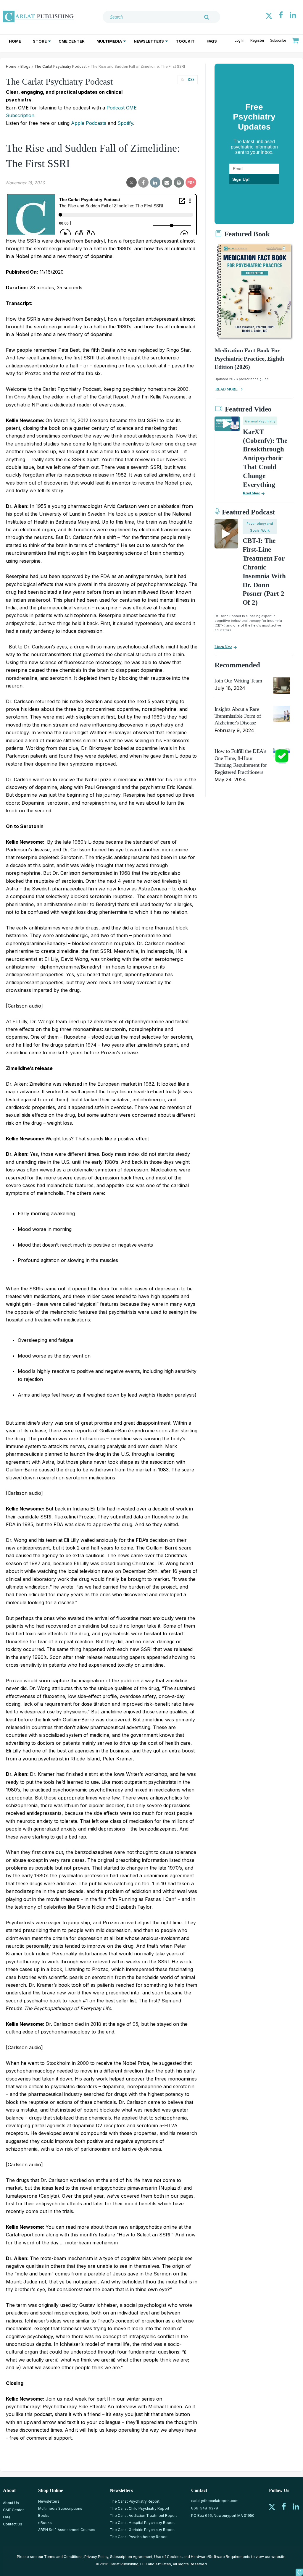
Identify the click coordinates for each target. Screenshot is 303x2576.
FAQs (212, 41)
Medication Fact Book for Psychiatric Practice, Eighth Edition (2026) (249, 359)
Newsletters (149, 41)
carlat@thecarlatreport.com (215, 2501)
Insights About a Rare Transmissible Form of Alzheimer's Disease (238, 716)
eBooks (45, 2523)
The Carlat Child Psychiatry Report (140, 2508)
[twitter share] (132, 183)
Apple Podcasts (89, 123)
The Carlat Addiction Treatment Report (143, 2516)
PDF (191, 182)
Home (15, 41)
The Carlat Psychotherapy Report (139, 2537)
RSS (191, 79)
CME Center (72, 41)
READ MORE (227, 389)
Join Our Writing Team (238, 681)
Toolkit (185, 41)
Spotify (125, 123)
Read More (251, 493)
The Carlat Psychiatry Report (135, 2501)
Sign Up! (241, 179)
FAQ (7, 2517)
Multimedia (109, 41)
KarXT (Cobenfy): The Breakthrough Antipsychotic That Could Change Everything (265, 458)
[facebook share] (143, 183)
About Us (11, 2503)
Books (44, 2516)
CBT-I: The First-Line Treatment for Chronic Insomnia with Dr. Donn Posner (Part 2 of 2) (264, 572)
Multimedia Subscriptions (60, 2508)
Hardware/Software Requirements (221, 2557)
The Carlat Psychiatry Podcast (61, 66)
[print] (179, 183)
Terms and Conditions (63, 2557)
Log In (240, 41)
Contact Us (13, 2524)
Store (40, 41)
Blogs (25, 66)
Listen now (223, 647)
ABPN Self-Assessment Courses (67, 2530)
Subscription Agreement (131, 2557)
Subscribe (278, 41)
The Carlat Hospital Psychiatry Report (142, 2523)
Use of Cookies (168, 2557)
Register (257, 41)
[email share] (167, 183)
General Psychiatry (260, 421)
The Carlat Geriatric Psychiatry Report (142, 2530)
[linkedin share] (155, 183)
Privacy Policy (96, 2557)
